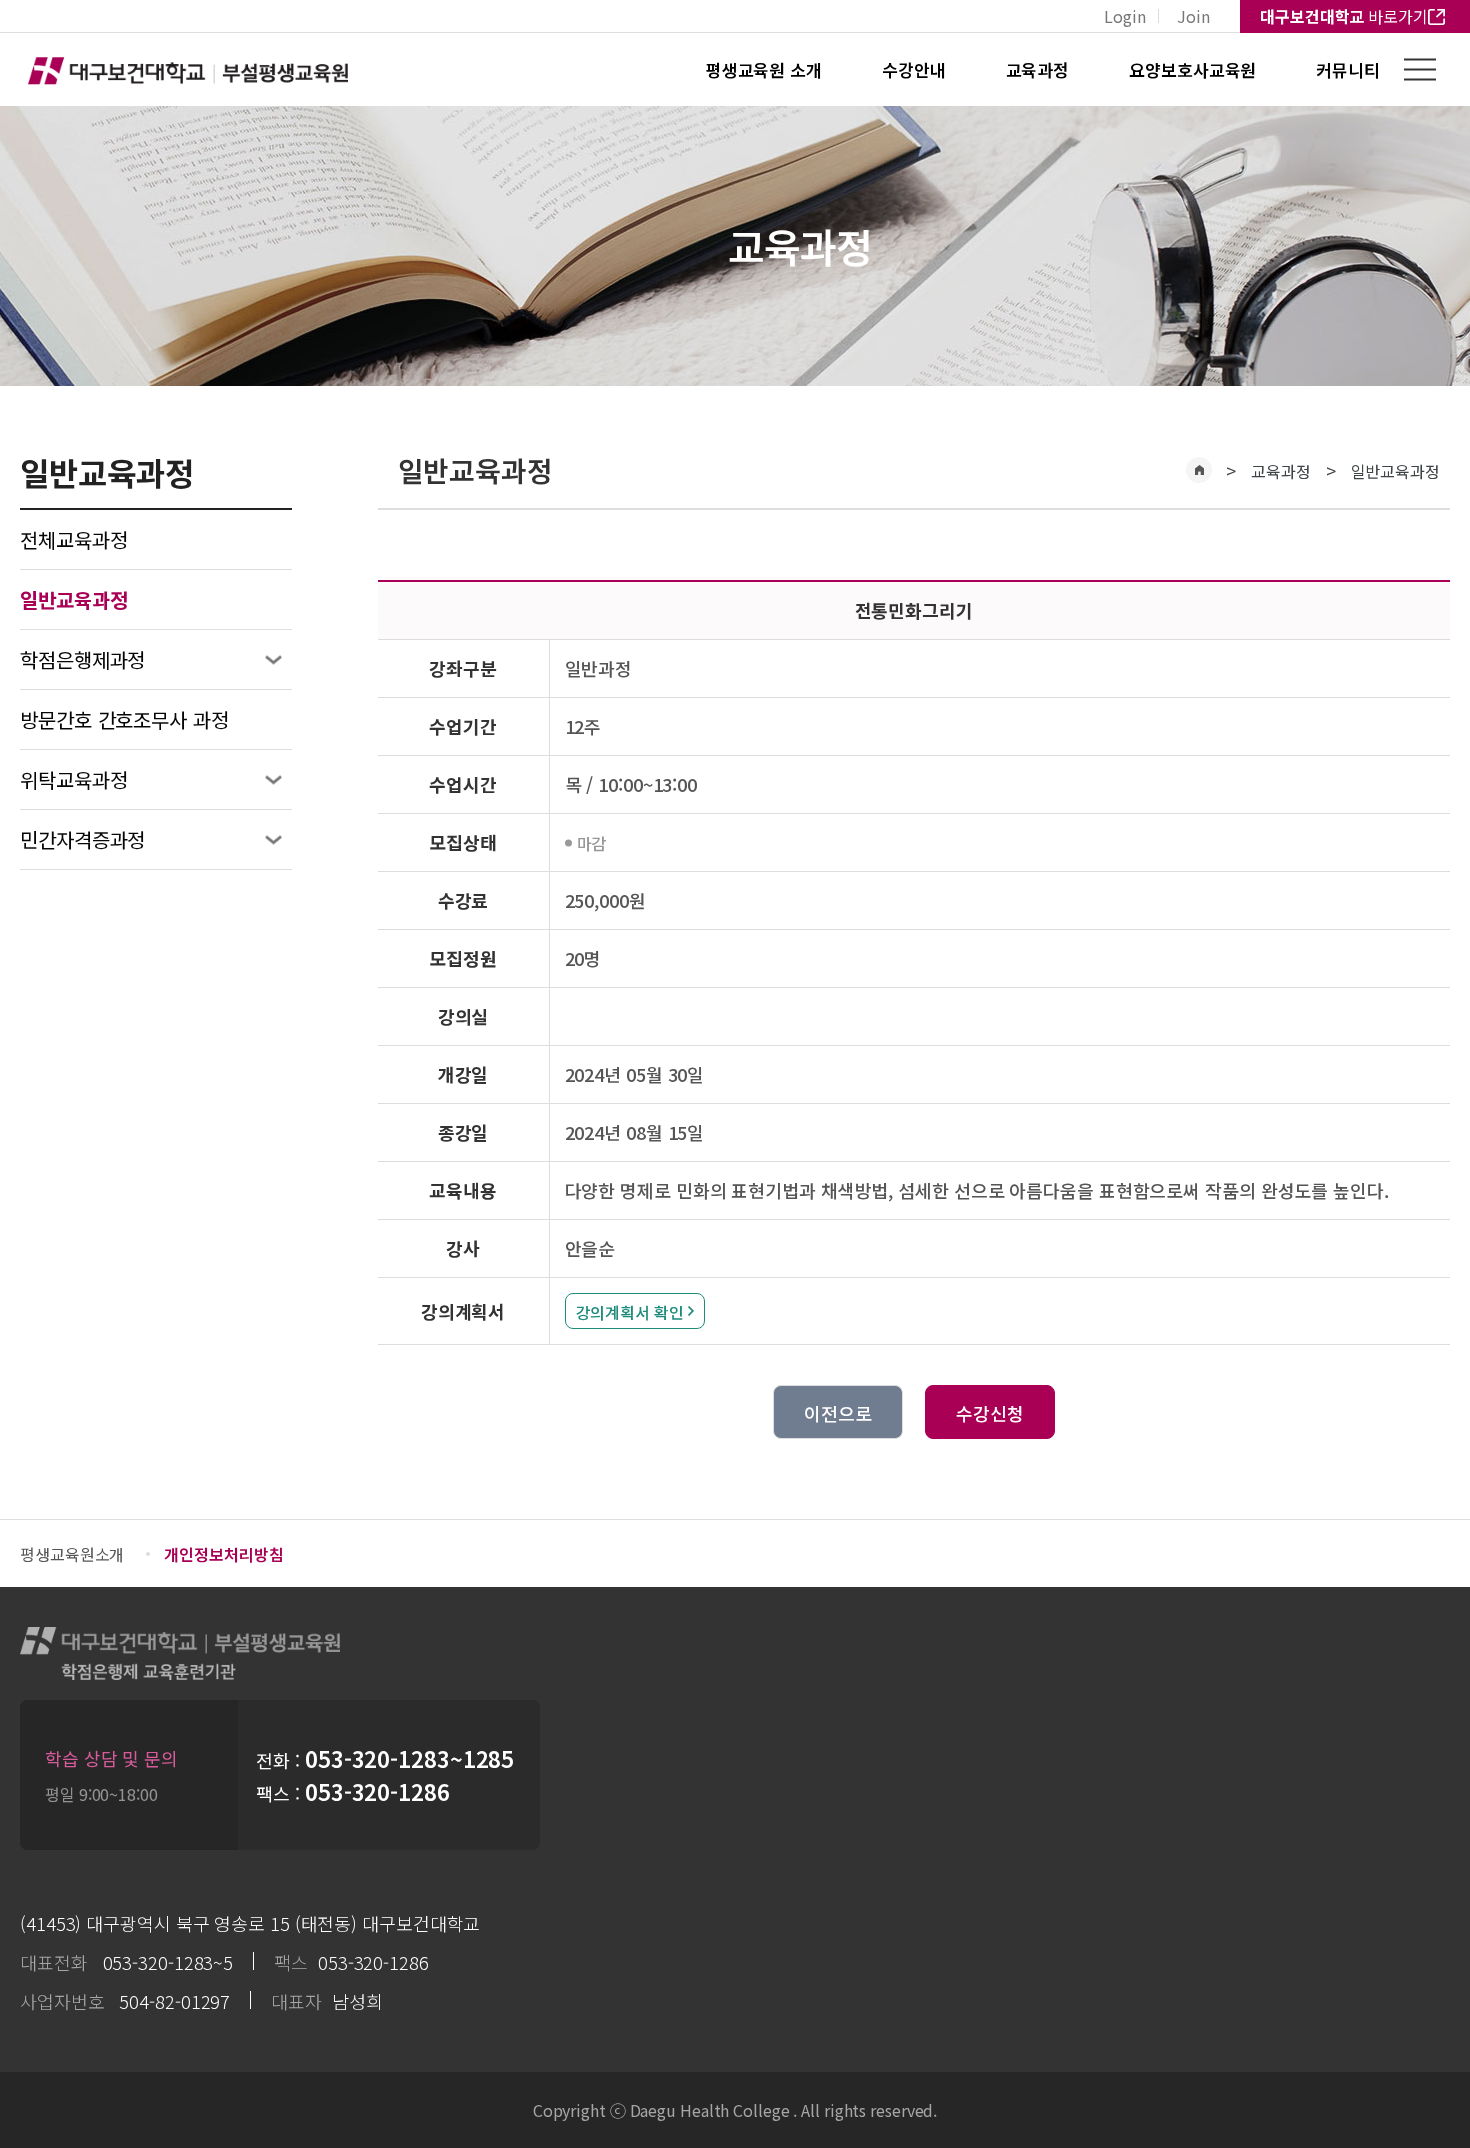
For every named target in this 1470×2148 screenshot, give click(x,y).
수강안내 (914, 69)
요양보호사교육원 (1192, 69)
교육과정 (1038, 69)
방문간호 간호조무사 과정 (124, 719)
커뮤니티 (1348, 69)
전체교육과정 (73, 539)
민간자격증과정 (82, 839)
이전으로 (838, 1413)
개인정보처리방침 (223, 1554)
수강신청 (990, 1413)
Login (1125, 16)
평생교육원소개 (72, 1554)
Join (1193, 16)
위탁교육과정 (73, 779)
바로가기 (1344, 16)
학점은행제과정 (82, 659)
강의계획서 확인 (630, 1312)
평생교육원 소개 (764, 69)
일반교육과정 (1395, 471)
